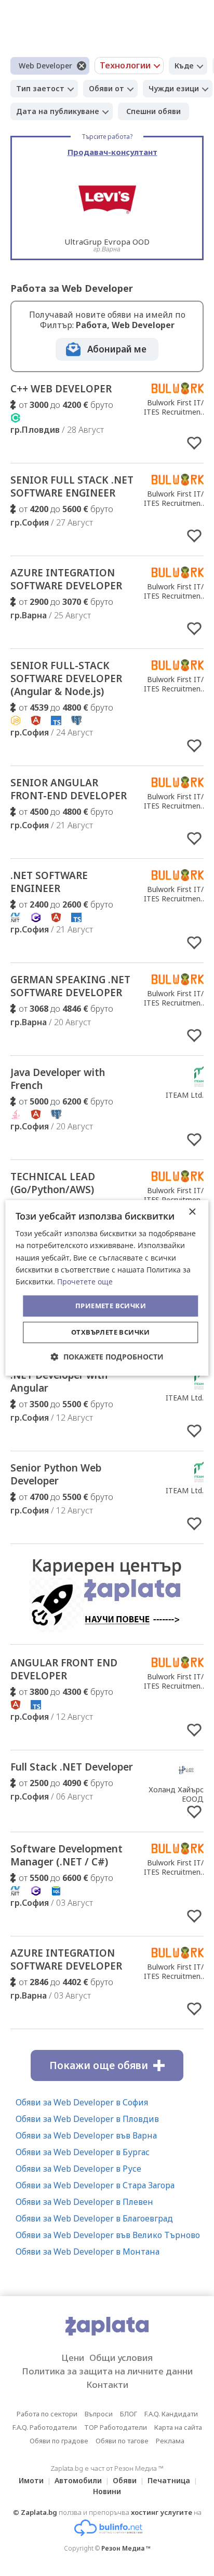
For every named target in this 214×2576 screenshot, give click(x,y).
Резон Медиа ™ (126, 2548)
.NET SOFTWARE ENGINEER (49, 882)
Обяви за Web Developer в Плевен (84, 2202)
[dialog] (107, 1288)
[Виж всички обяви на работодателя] (178, 391)
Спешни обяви (153, 111)
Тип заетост (40, 88)
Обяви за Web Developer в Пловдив (87, 2119)
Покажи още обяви (99, 2065)
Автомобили (78, 2480)
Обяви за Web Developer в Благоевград (94, 2218)
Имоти (31, 2480)
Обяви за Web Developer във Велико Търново (108, 2235)
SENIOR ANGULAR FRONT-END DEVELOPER (69, 789)
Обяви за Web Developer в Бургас (83, 2152)
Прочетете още (85, 1282)
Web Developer (45, 66)
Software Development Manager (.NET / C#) (66, 1855)
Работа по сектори (47, 2414)
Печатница (169, 2480)
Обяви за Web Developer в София (82, 2102)
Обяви (125, 2480)
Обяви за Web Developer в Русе (78, 2169)
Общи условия (121, 2358)
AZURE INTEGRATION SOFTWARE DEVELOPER (66, 579)
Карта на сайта (178, 2427)
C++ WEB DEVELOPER (61, 389)
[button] (107, 1357)
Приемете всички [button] (111, 1306)
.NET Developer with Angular (59, 1382)
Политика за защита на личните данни (107, 2371)
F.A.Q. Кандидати (171, 2414)
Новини (107, 2491)
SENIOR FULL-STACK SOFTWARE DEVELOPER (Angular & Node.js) (66, 678)
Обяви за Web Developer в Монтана (88, 2252)
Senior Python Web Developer (56, 1474)
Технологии (125, 65)
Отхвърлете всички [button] (111, 1333)
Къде (184, 66)
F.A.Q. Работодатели (45, 2427)
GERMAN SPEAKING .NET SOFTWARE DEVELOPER (70, 986)
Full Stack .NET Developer (72, 1767)
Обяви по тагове (122, 2441)
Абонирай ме (117, 349)
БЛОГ (129, 2414)
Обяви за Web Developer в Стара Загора (95, 2185)
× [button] (192, 1212)
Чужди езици (174, 88)
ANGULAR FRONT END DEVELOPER (64, 1669)
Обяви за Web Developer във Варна (86, 2135)
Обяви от (106, 88)
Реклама (170, 2441)
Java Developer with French (58, 1079)
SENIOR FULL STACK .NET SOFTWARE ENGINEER (72, 486)
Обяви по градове (59, 2441)
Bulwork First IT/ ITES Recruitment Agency (174, 412)
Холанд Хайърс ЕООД (176, 1794)
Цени (73, 2358)
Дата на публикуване (58, 111)
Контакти (107, 2384)
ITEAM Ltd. (185, 1095)
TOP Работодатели (116, 2427)
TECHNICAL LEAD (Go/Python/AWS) (53, 1183)
